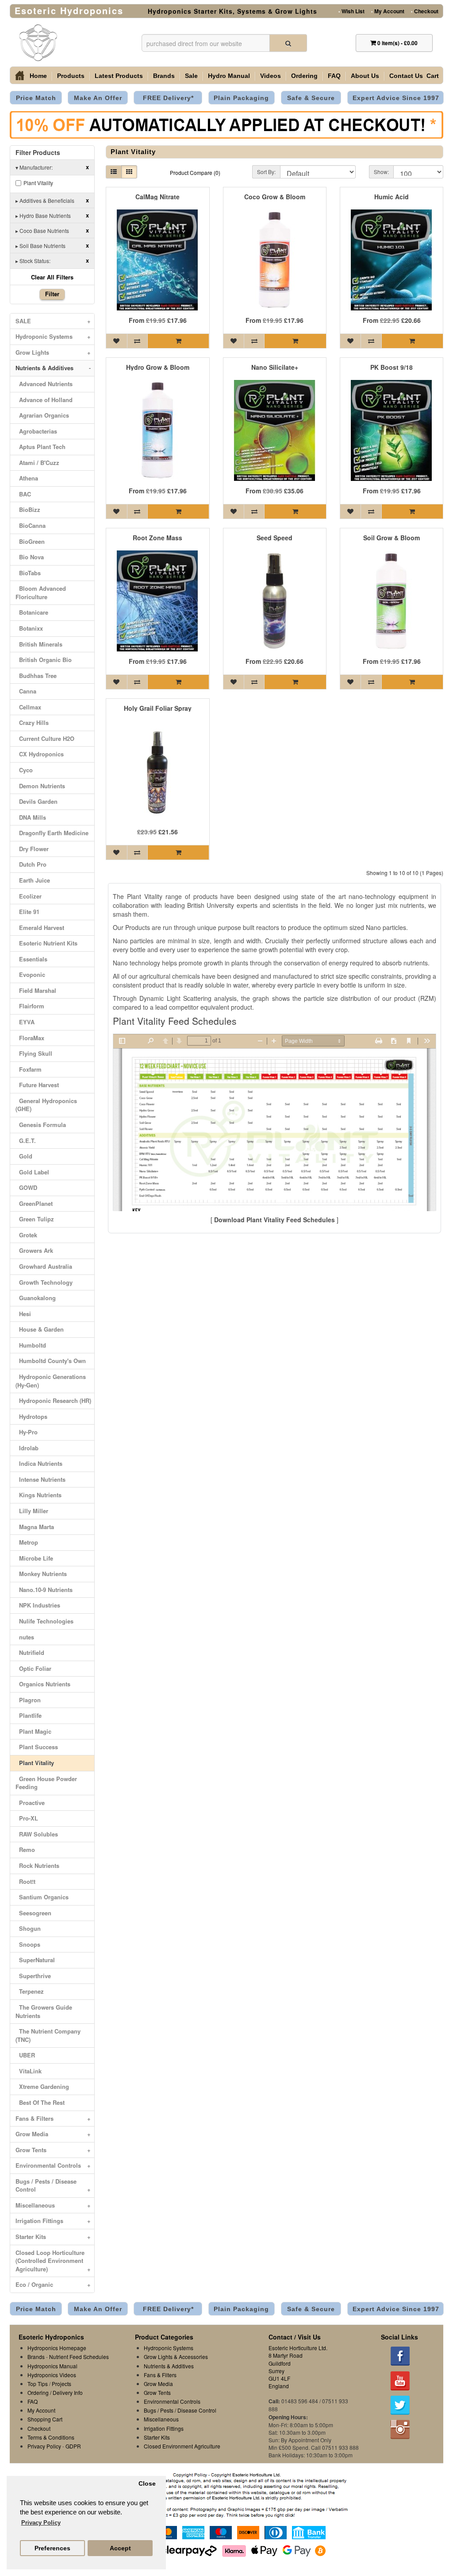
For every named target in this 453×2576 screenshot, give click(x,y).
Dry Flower (32, 849)
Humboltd (31, 1345)
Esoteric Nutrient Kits (46, 943)
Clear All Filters (52, 277)
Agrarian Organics (42, 415)
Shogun (28, 1928)
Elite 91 (27, 912)
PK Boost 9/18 (392, 367)
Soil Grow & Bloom (392, 538)
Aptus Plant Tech (40, 447)
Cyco (24, 770)
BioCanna (31, 525)
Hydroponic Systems (53, 336)
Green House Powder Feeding (46, 1783)
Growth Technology (44, 1282)
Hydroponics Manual (52, 2366)
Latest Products (119, 76)
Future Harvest (37, 1085)
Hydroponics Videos (52, 2375)
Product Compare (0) (195, 172)
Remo (25, 1850)
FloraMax (30, 1038)
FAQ (334, 76)
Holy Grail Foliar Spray (158, 708)
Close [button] (147, 2484)
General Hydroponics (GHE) (46, 1105)
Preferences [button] (52, 2548)
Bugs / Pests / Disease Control (53, 2185)
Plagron (28, 1700)
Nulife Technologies (44, 1621)
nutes (25, 1637)
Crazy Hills (32, 722)
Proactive (30, 1803)
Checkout (425, 11)
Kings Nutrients (38, 1495)
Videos (271, 76)
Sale (191, 76)
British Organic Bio (44, 660)
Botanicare (32, 612)
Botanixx (29, 628)
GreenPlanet (34, 1203)
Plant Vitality (38, 183)
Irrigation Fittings (53, 2221)
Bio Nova (30, 557)
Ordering (304, 76)
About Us (365, 76)
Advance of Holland (44, 400)
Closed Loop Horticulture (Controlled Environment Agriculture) (53, 2261)
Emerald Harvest (40, 928)
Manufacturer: (52, 167)
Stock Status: (52, 260)
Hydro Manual (229, 76)
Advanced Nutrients (44, 384)
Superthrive (33, 1976)
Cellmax (28, 707)
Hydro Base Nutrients (52, 215)
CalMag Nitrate (157, 197)
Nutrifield (30, 1652)
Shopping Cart (45, 2419)
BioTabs (28, 573)
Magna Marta (35, 1527)
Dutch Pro (31, 864)
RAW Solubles (37, 1834)
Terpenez (30, 1991)
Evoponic (30, 974)
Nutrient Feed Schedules (79, 2357)
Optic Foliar (33, 1668)
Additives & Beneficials (52, 200)
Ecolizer (29, 896)
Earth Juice (33, 880)
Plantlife (29, 1715)
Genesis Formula (41, 1125)
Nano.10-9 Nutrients (44, 1590)
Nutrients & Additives (53, 368)
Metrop (27, 1542)
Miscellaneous (53, 2205)
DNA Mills (31, 817)
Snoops (28, 1944)
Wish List (351, 11)
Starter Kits (53, 2237)
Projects (61, 2384)
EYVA (25, 1022)
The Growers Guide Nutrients (44, 2011)
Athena (27, 478)
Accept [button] (120, 2548)
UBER (25, 2055)
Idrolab (27, 1448)
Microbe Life (34, 1558)
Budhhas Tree (36, 676)
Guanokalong (36, 1298)
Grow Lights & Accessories (176, 2357)
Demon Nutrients (40, 786)
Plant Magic (33, 1731)
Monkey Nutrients (41, 1574)
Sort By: (266, 172)
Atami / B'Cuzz (37, 463)
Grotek (26, 1235)
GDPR (73, 2446)
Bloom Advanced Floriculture (41, 593)
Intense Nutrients (40, 1479)
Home (38, 76)
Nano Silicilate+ (275, 367)
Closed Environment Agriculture (182, 2446)
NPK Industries (38, 1605)
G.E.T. (26, 1141)
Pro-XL (27, 1818)
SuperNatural (35, 1960)
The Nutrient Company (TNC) (48, 2035)
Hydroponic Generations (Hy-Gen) (51, 1381)
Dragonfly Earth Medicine (52, 833)
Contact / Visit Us (295, 2337)
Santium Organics (42, 1897)
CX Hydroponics (40, 754)
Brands (164, 76)
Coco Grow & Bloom (275, 197)
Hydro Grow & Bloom (158, 367)
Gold (24, 1156)
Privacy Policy (44, 2446)
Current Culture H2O (45, 738)
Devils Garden (36, 801)
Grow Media (53, 2134)
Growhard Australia (44, 1266)
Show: (381, 172)
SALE (53, 321)
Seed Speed (274, 538)
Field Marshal (36, 990)
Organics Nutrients (43, 1684)
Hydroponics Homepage (57, 2348)
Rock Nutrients (37, 1865)
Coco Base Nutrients (52, 230)
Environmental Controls (53, 2165)
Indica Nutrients (39, 1463)
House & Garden (40, 1329)
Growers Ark (34, 1250)
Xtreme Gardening (42, 2086)
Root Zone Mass (157, 538)
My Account (388, 11)
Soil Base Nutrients (52, 245)
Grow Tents (53, 2150)
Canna (26, 691)
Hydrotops (31, 1416)
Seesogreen (33, 1913)
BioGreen (30, 541)
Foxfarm (29, 1069)
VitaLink (29, 2071)
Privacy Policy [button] (41, 2523)
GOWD (26, 1187)
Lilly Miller (32, 1511)
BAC (23, 494)
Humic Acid (392, 197)
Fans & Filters (53, 2118)
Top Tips (38, 2384)
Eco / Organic (53, 2284)
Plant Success (37, 1747)
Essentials (31, 959)
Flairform (30, 1006)
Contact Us (406, 76)
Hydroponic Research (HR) (53, 1400)
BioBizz (28, 509)
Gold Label (32, 1172)
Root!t (25, 1881)
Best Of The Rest (40, 2102)
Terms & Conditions (51, 2437)
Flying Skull (34, 1053)
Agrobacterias (36, 431)
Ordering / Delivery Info (55, 2392)
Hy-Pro (27, 1432)
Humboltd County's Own (51, 1361)
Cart (433, 76)
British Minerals (39, 644)
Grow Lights (53, 352)
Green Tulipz (35, 1219)
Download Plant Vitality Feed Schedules (274, 1220)
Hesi (23, 1314)
